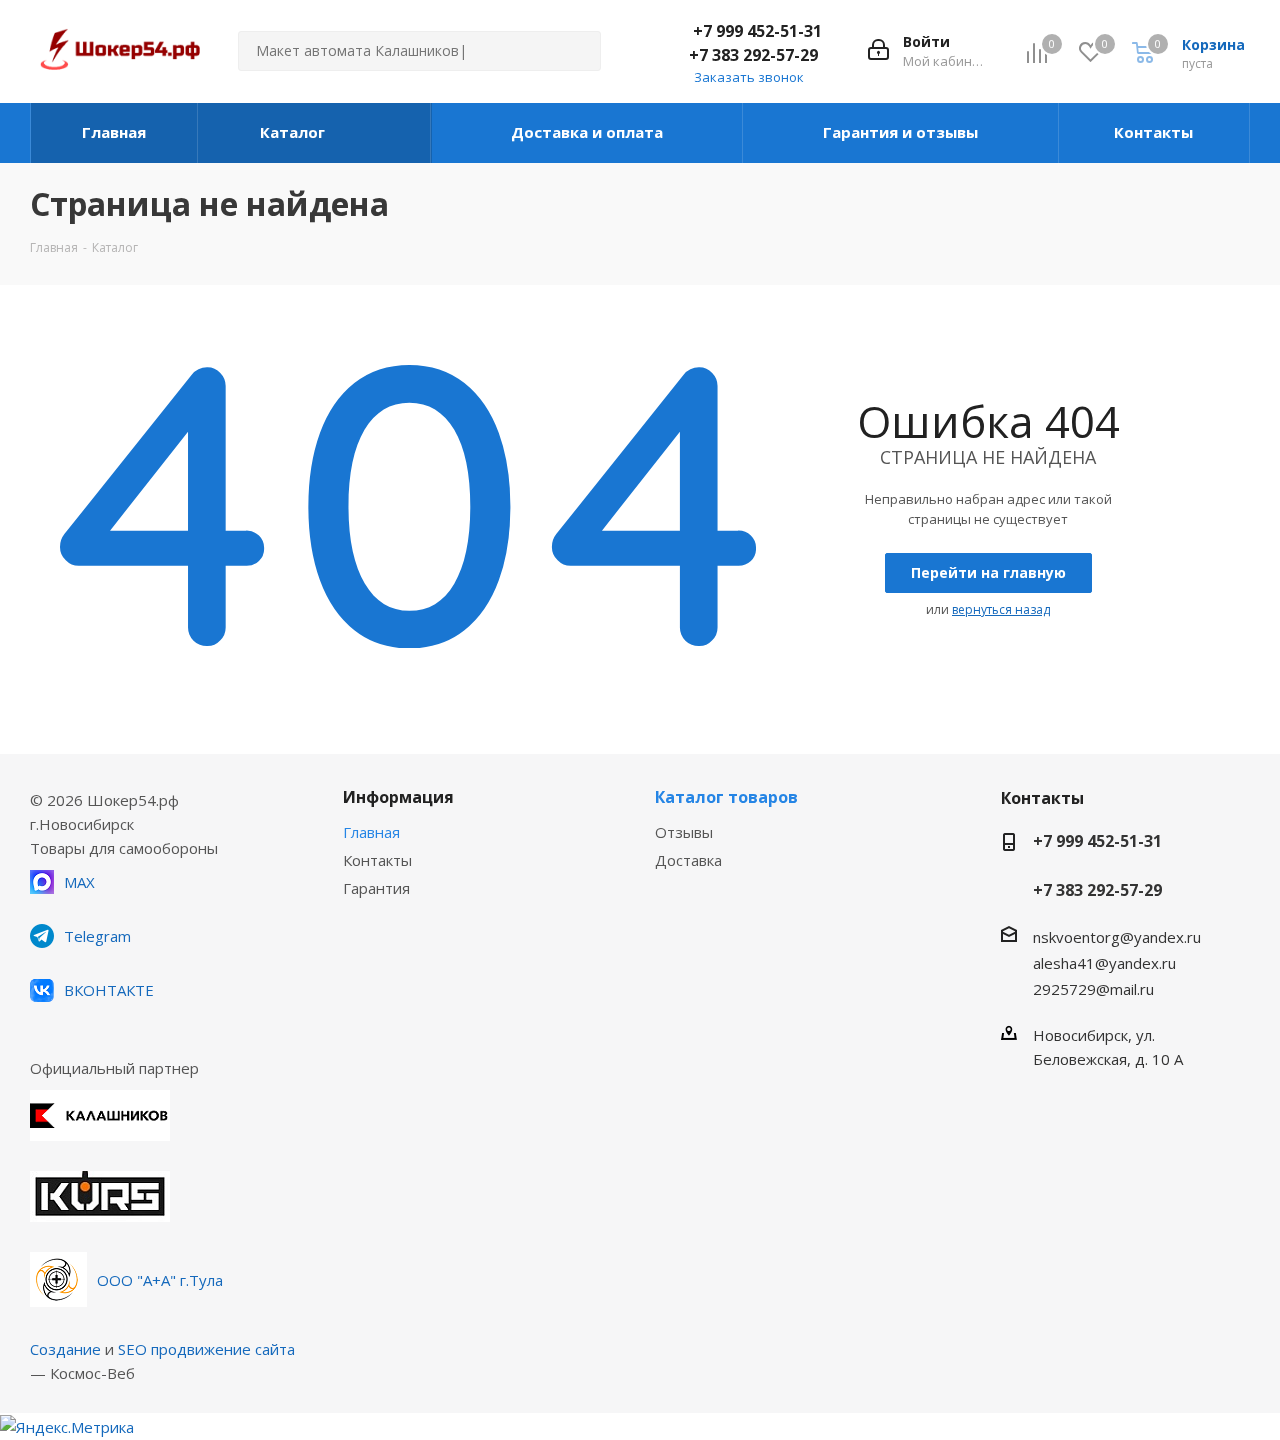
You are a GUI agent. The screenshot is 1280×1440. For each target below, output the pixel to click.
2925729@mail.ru (1093, 989)
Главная (371, 832)
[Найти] (577, 51)
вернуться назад (1001, 609)
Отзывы (684, 832)
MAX (79, 882)
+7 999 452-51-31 (757, 31)
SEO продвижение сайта (206, 1349)
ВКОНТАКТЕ (109, 990)
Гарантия (376, 888)
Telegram (97, 936)
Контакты (377, 860)
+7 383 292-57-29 (753, 55)
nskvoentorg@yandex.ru (1117, 937)
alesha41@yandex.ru (1104, 963)
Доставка (688, 860)
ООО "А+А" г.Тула (160, 1280)
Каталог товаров (726, 797)
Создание (65, 1349)
